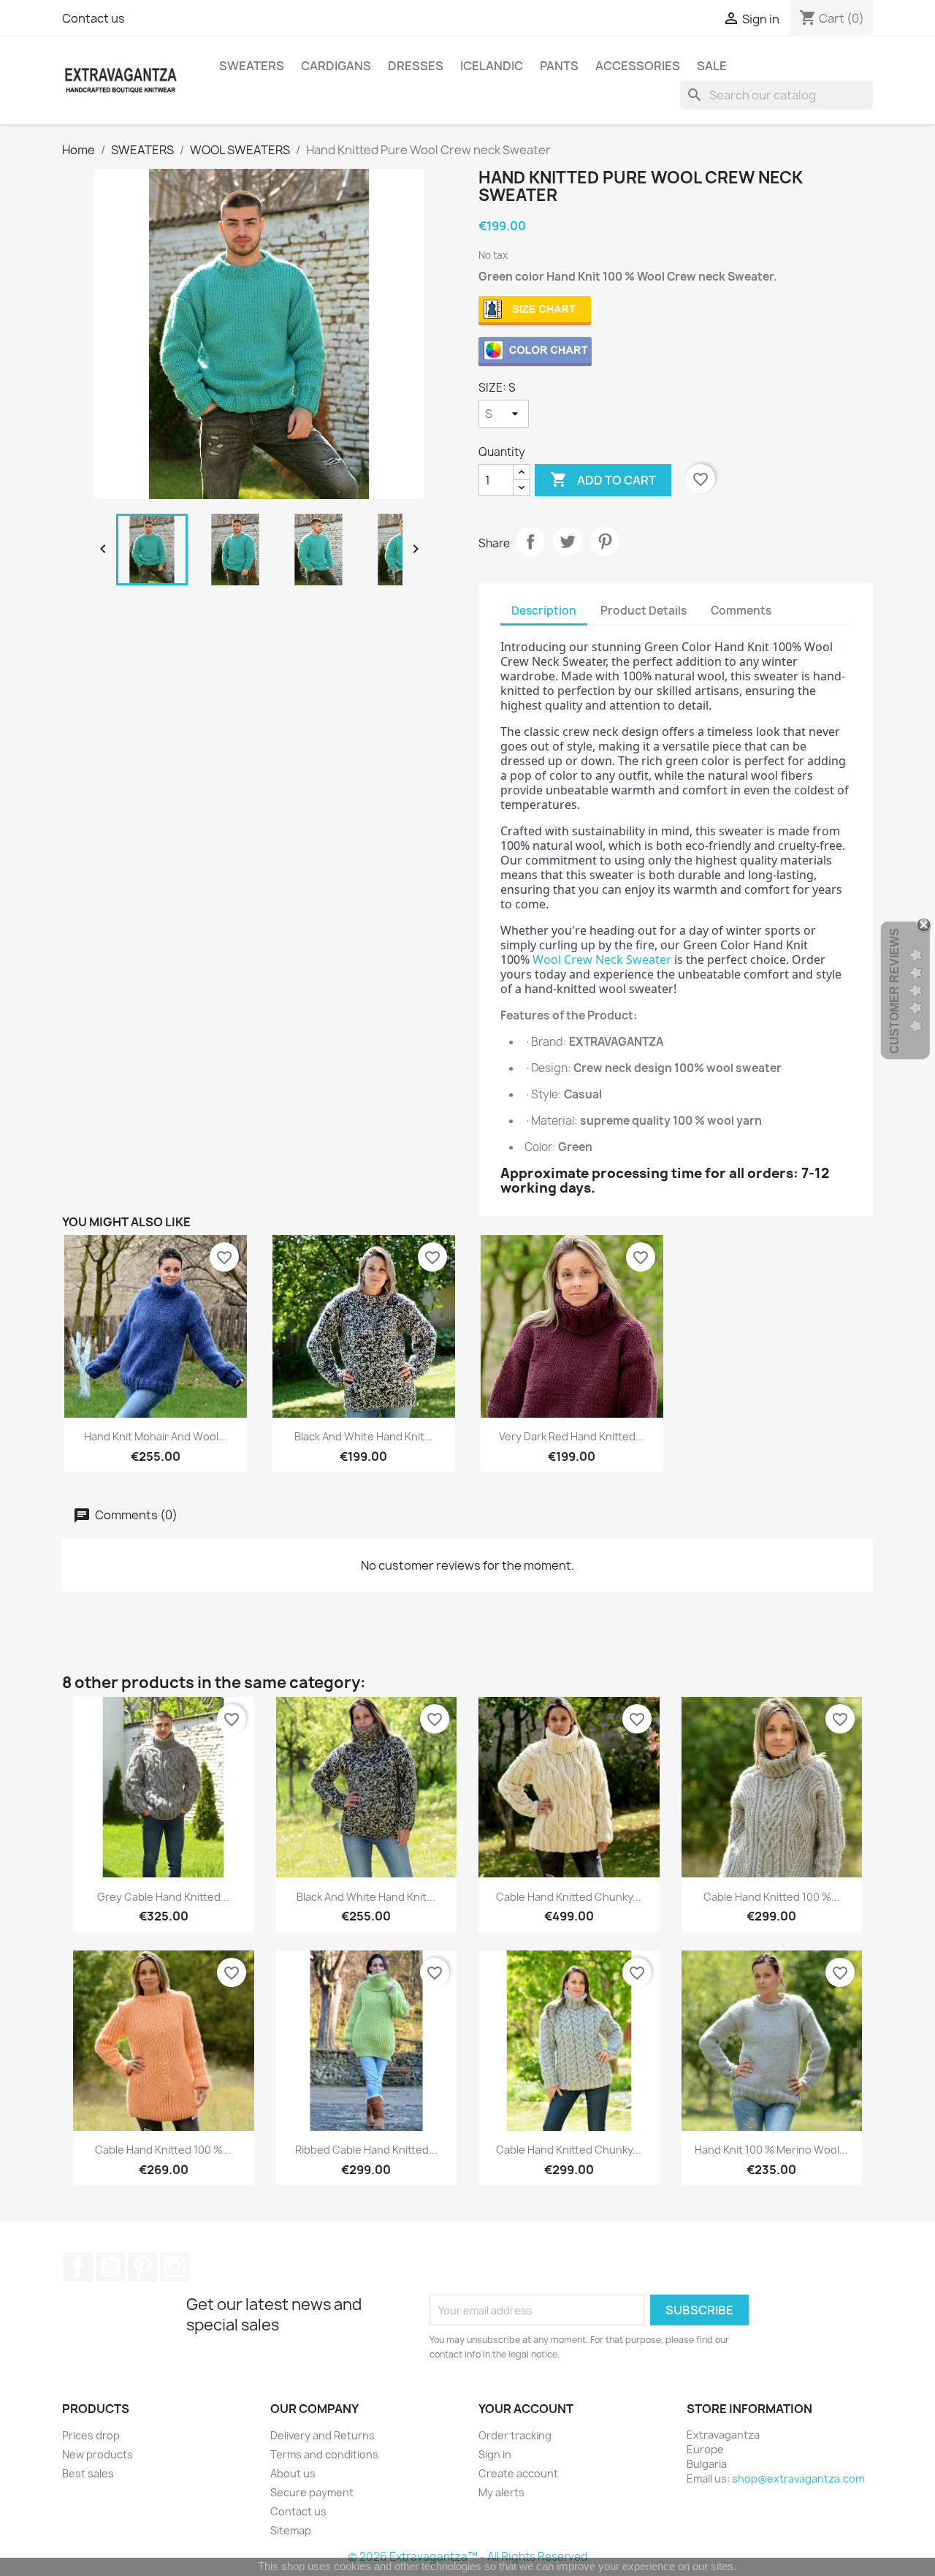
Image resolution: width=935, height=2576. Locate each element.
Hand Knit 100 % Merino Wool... (771, 2150)
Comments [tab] (741, 611)
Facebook (78, 2267)
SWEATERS (252, 66)
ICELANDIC (492, 66)
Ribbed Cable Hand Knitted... (366, 2150)
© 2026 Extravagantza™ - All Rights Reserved (468, 2557)
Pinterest (605, 542)
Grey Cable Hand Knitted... (163, 1897)
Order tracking (515, 2435)
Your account (526, 2409)
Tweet (568, 542)
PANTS (559, 66)
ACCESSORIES (638, 66)
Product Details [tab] (644, 611)
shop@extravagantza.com (798, 2478)
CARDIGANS (336, 66)
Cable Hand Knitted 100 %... (772, 1897)
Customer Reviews (894, 991)
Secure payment (312, 2492)
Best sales (88, 2473)
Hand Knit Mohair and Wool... (156, 1436)
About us (293, 2473)
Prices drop (91, 2435)
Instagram (175, 2267)
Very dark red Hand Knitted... (572, 1436)
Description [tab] (544, 611)
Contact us (93, 18)
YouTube (110, 2267)
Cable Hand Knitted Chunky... (569, 1897)
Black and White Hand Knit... (364, 1436)
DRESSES (416, 66)
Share (530, 542)
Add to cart (603, 479)
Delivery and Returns (323, 2435)
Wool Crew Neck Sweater (602, 960)
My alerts (501, 2492)
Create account (518, 2473)
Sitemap (291, 2530)
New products (98, 2454)
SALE (712, 66)
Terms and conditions (324, 2454)
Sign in (495, 2454)
